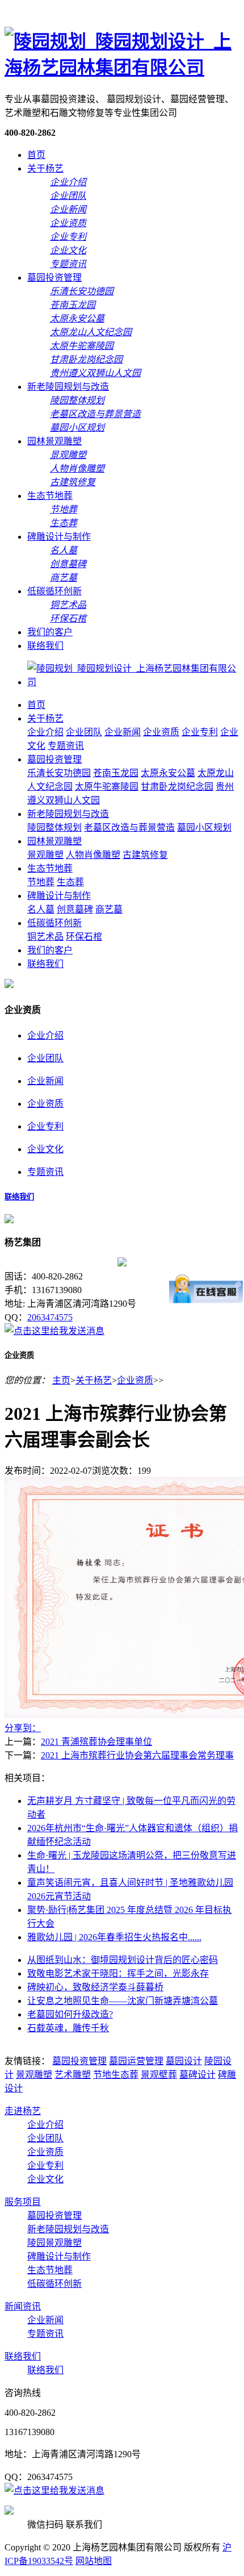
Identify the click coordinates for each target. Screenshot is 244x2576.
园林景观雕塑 (54, 441)
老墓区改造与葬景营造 (129, 828)
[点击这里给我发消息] (54, 1331)
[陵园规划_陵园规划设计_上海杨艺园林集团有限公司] (122, 68)
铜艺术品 (45, 937)
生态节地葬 (50, 496)
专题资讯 (66, 746)
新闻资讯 (23, 2306)
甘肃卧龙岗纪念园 (177, 787)
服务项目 (23, 2202)
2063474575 (50, 1317)
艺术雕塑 (73, 2075)
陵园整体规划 (54, 828)
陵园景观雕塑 (54, 2243)
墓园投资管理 (54, 278)
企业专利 (200, 732)
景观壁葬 (159, 2075)
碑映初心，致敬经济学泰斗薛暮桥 (95, 1987)
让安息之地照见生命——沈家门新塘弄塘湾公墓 (123, 2001)
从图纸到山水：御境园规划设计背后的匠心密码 (123, 1960)
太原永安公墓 (168, 773)
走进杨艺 (23, 2111)
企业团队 (84, 732)
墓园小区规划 (204, 828)
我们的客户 (50, 632)
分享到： (23, 1728)
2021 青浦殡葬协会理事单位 (96, 1742)
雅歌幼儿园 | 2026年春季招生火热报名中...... (114, 1937)
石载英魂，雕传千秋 (68, 2028)
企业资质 (161, 732)
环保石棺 (84, 937)
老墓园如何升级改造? (70, 2014)
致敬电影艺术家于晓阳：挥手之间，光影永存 (118, 1973)
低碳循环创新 (54, 591)
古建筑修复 (145, 855)
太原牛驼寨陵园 (107, 787)
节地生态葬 (116, 2075)
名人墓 (41, 909)
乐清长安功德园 (59, 773)
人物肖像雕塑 (93, 855)
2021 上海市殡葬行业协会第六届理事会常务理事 (137, 1755)
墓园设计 (184, 2061)
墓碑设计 (197, 2075)
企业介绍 (45, 732)
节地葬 (41, 882)
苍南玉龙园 (116, 773)
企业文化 (45, 1149)
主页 (61, 1380)
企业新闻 (123, 732)
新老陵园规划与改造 (68, 387)
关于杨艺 (45, 168)
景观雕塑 (45, 855)
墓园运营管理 (136, 2061)
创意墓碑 (75, 909)
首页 (36, 155)
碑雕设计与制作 (59, 537)
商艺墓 (109, 909)
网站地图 (94, 2561)
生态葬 (70, 882)
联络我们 (45, 646)
